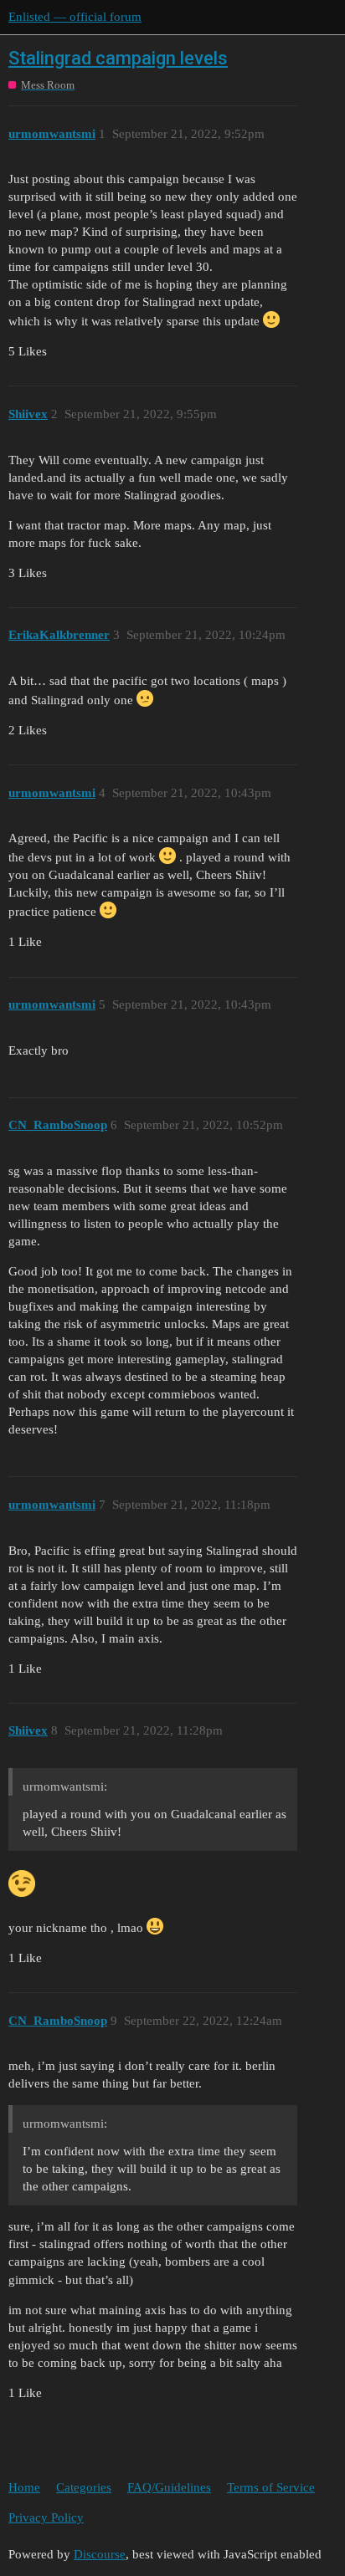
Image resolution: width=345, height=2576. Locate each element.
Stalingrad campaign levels (118, 58)
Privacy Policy (46, 2517)
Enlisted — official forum (75, 17)
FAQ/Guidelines (169, 2487)
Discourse (100, 2554)
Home (24, 2487)
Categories (84, 2487)
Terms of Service (271, 2487)
